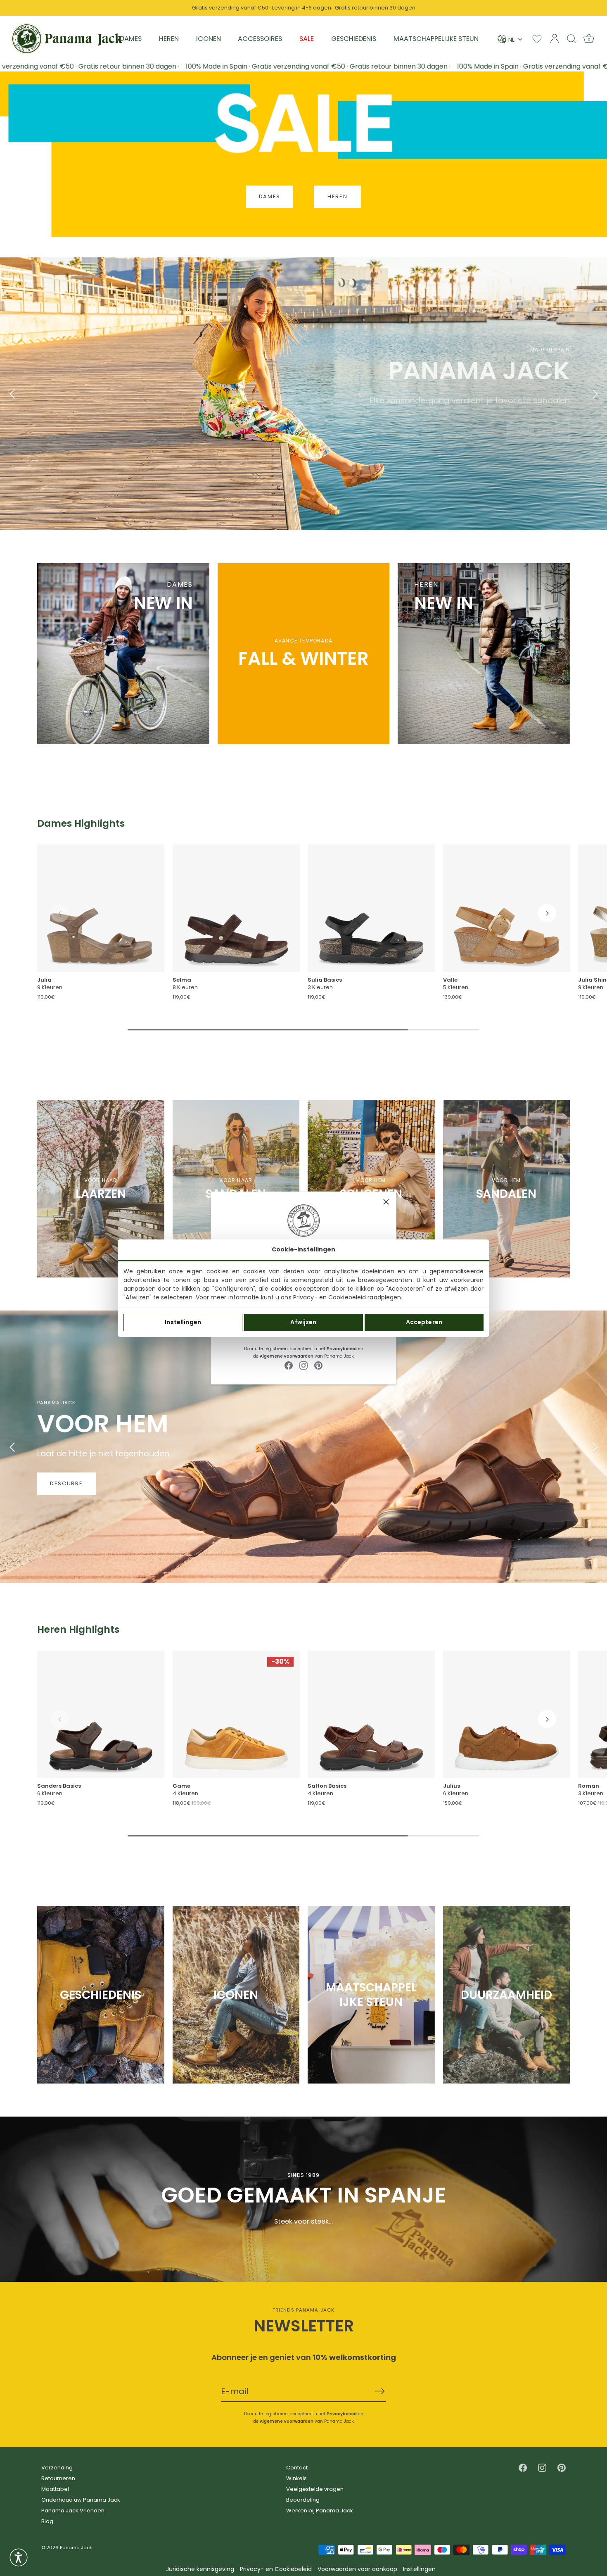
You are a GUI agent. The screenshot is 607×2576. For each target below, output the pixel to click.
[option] (303, 394)
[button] (60, 913)
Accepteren (424, 1322)
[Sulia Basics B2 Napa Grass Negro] (371, 908)
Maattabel (55, 2489)
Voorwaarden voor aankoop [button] (357, 2569)
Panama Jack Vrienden (73, 2511)
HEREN (169, 39)
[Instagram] (303, 1365)
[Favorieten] (537, 39)
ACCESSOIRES (260, 39)
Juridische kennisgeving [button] (200, 2569)
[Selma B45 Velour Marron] (236, 908)
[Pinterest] (318, 1365)
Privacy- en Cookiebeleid (330, 1297)
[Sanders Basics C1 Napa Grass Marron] (101, 1715)
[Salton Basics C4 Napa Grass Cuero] (371, 1715)
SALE (307, 39)
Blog (47, 2521)
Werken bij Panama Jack (320, 2511)
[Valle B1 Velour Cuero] (507, 908)
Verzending (57, 2468)
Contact (297, 2468)
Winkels (296, 2478)
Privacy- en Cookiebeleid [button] (276, 2569)
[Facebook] (289, 1365)
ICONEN (209, 39)
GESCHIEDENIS (354, 39)
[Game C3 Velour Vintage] (236, 1715)
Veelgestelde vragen (315, 2489)
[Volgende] (595, 394)
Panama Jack (76, 2547)
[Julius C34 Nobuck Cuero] (507, 1715)
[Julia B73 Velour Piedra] (101, 908)
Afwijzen (303, 1322)
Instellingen (183, 1322)
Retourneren (58, 2478)
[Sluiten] (386, 1202)
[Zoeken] (571, 38)
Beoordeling (303, 2500)
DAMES (131, 39)
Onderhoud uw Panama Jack (81, 2500)
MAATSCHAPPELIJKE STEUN (436, 39)
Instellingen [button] (419, 2569)
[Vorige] (12, 394)
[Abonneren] (379, 2391)
